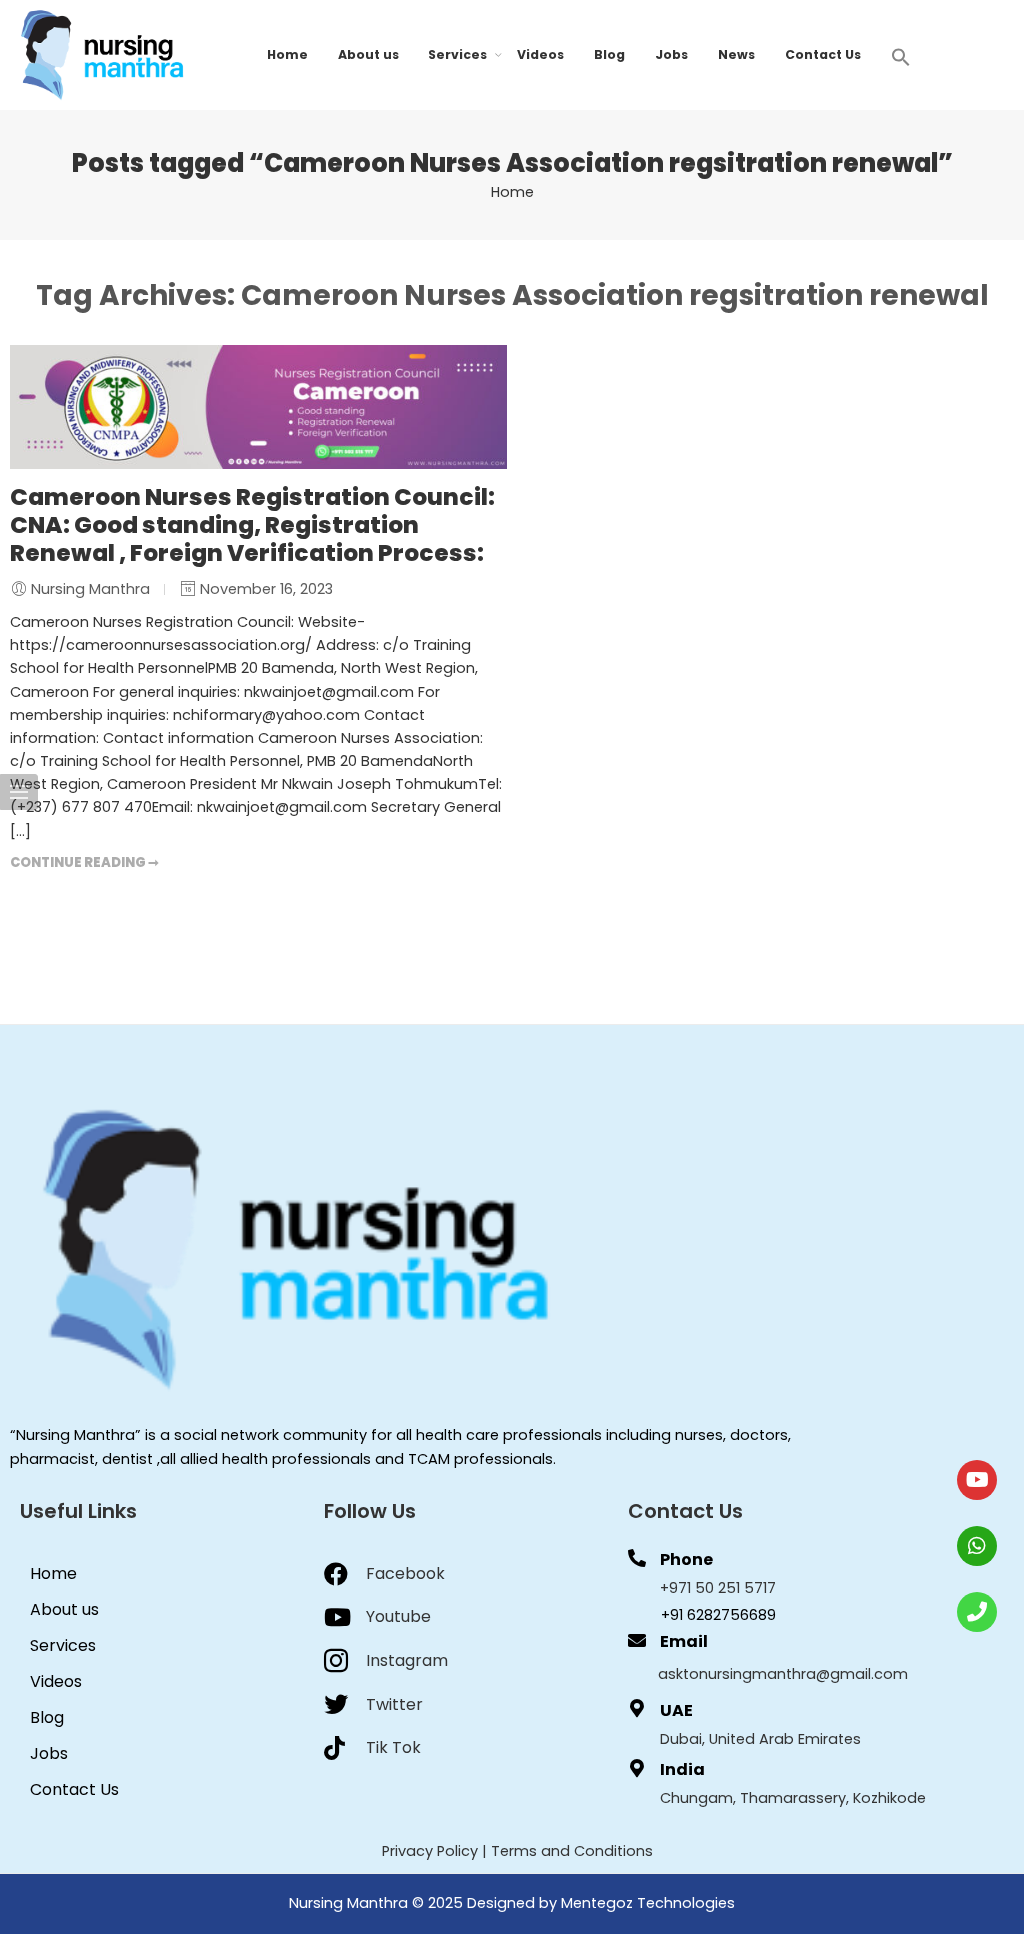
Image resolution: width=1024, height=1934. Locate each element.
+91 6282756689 (718, 1615)
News (736, 54)
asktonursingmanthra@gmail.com (783, 1674)
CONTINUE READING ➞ (84, 862)
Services (457, 54)
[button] (901, 55)
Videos (540, 54)
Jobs (671, 54)
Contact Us (823, 54)
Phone (686, 1559)
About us (368, 54)
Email (684, 1641)
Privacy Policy (430, 1851)
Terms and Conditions (572, 1851)
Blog (609, 54)
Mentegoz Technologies (648, 1903)
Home (287, 54)
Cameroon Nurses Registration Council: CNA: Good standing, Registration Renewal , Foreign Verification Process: (252, 525)
